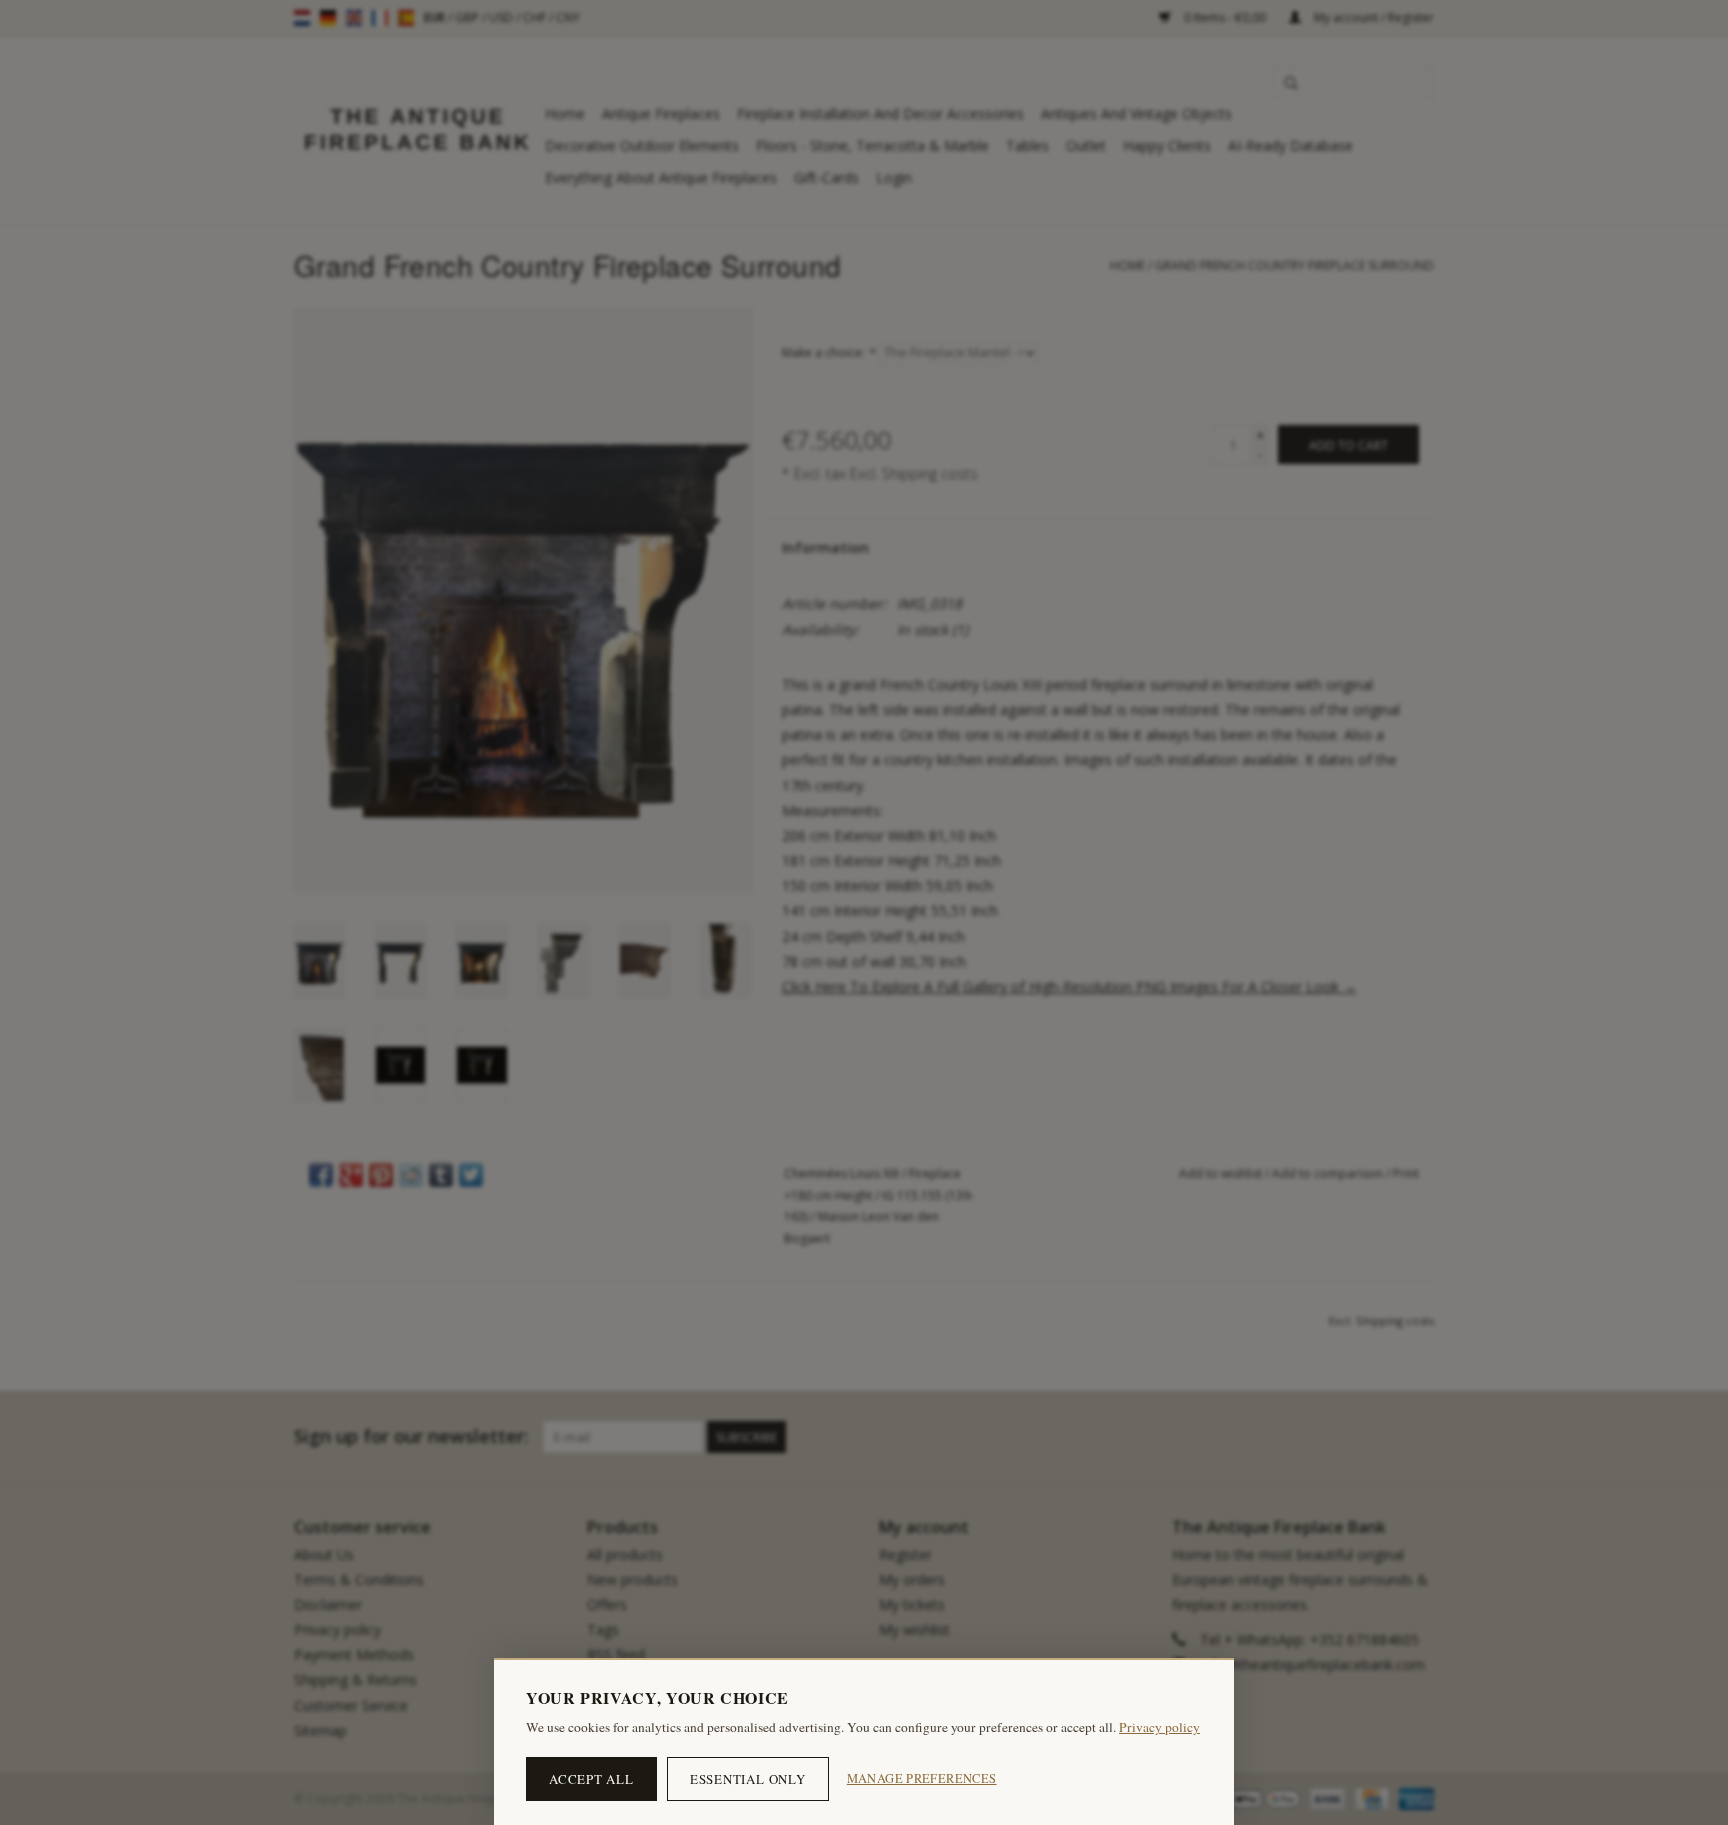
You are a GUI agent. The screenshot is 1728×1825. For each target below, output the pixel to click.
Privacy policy (1159, 1727)
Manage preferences (922, 1778)
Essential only (748, 1779)
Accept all (591, 1779)
